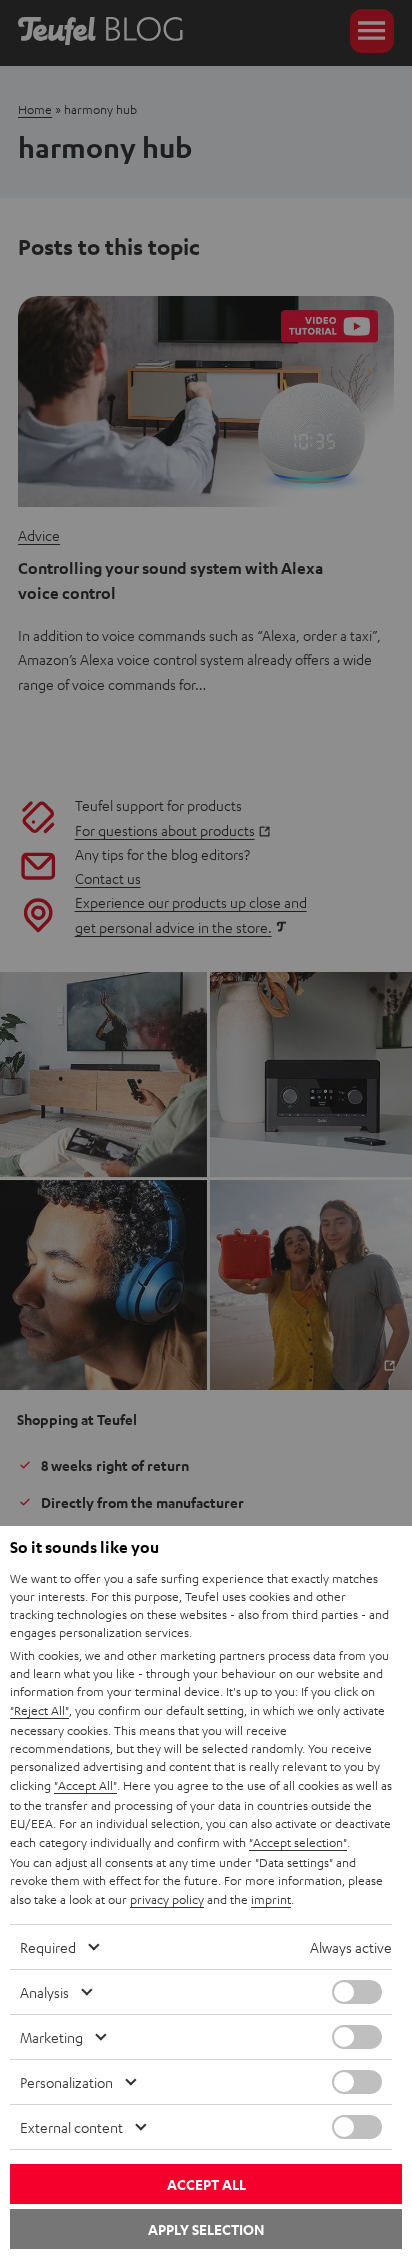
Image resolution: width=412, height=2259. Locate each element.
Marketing (51, 2037)
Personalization (66, 2082)
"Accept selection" (298, 1842)
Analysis (44, 1992)
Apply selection (206, 2229)
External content (71, 2127)
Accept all (206, 2184)
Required (48, 1947)
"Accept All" (85, 1785)
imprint (271, 1899)
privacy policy (167, 1899)
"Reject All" (39, 1710)
